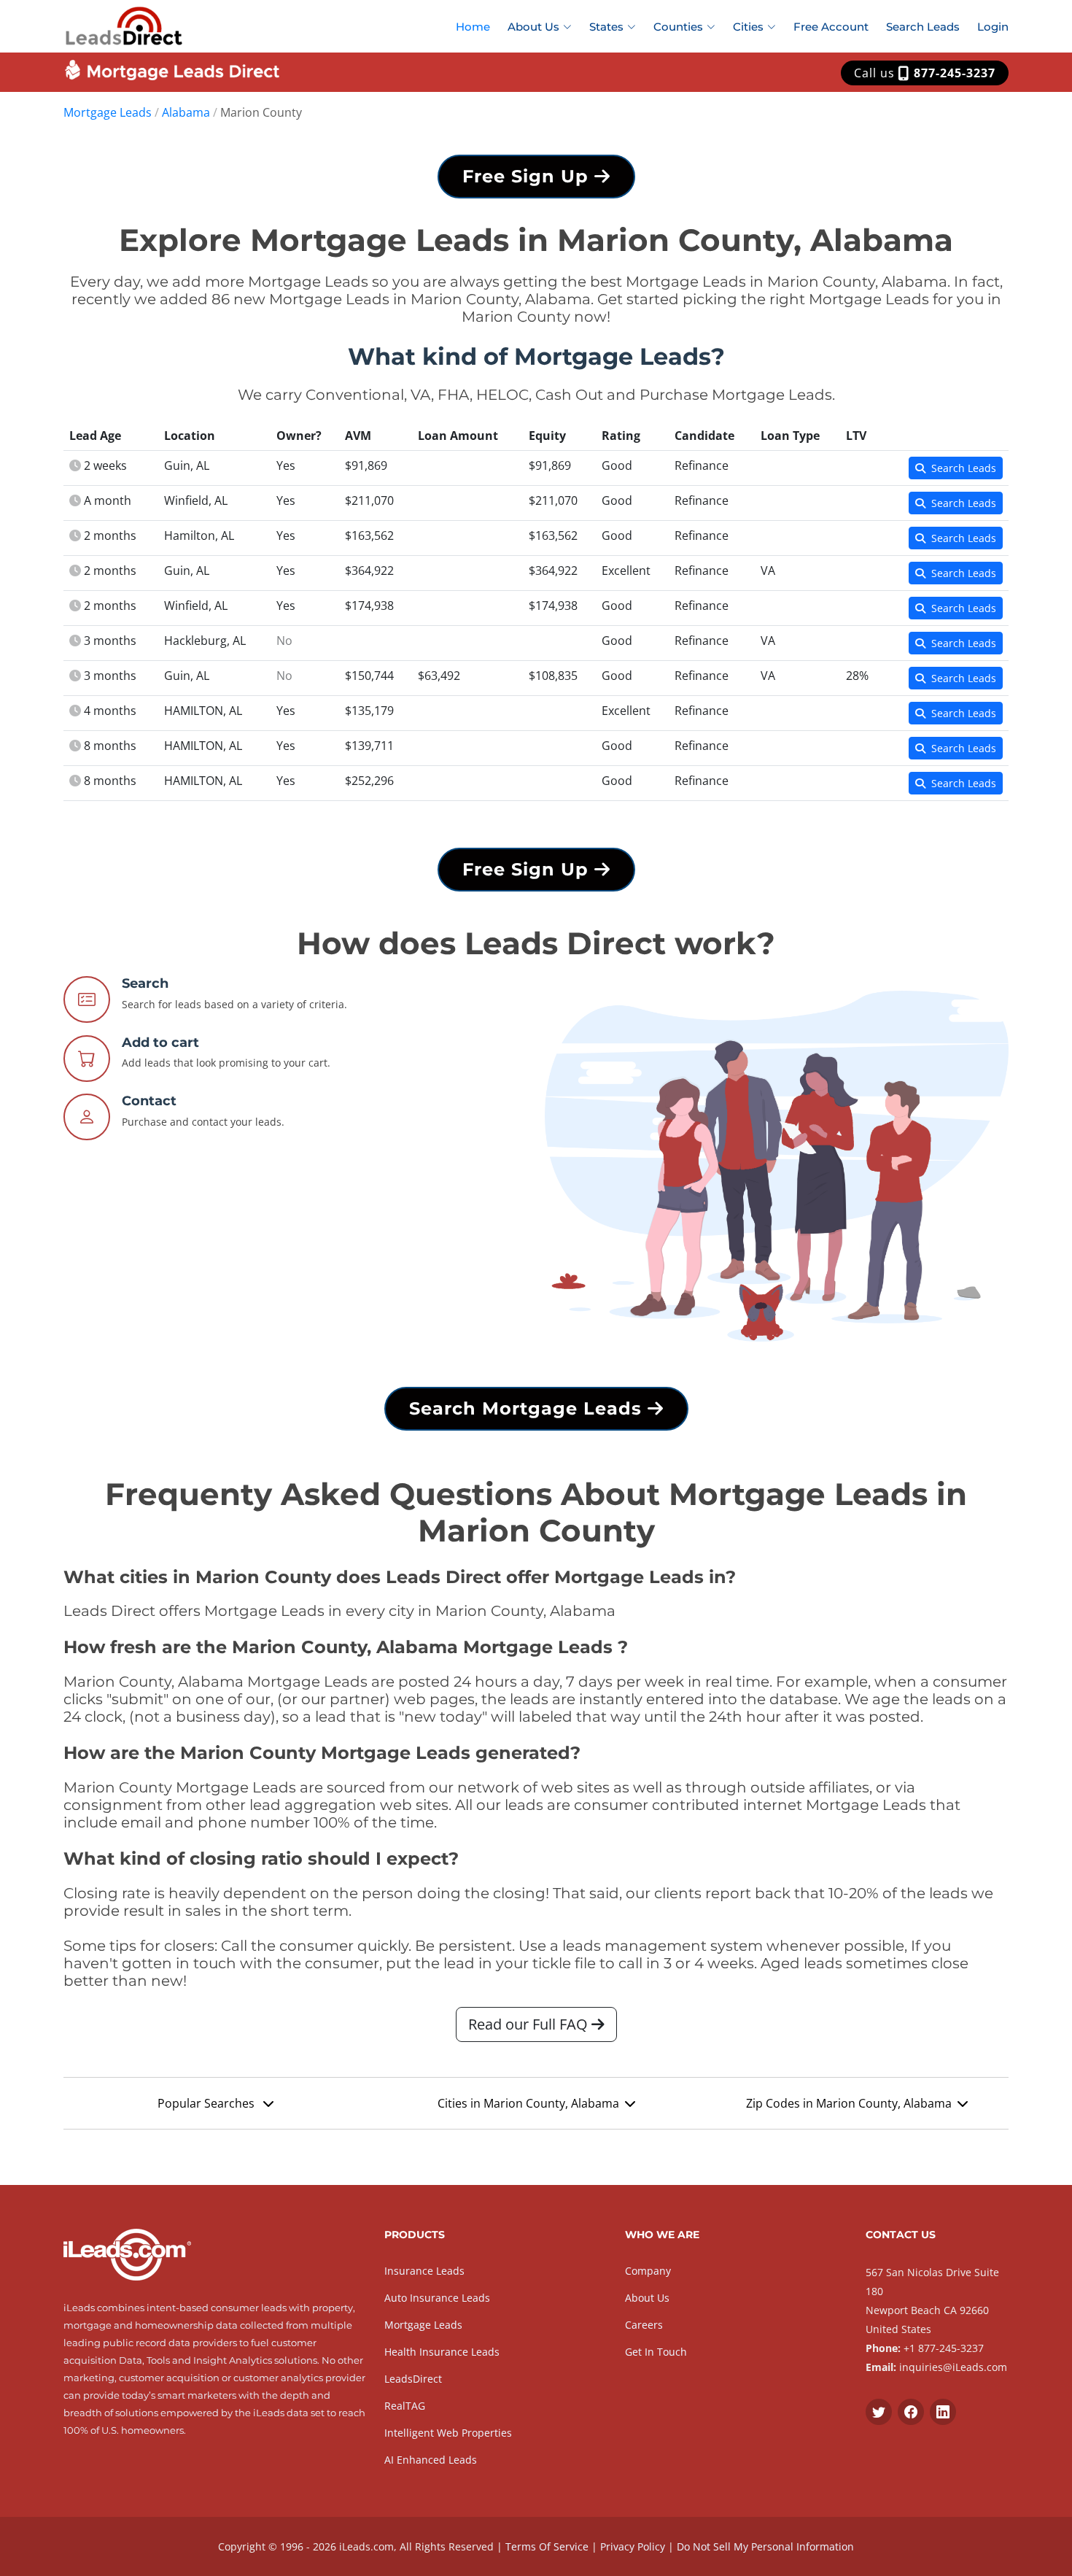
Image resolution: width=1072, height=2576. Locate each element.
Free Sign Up (528, 176)
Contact (149, 1101)
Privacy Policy (633, 2546)
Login (993, 27)
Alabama (186, 112)
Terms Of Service (547, 2546)
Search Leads (923, 27)
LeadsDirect (413, 2379)
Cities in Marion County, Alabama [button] (528, 2103)
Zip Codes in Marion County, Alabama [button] (849, 2103)
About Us (647, 2298)
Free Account (831, 27)
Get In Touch (656, 2352)
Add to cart (160, 1043)
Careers (644, 2325)
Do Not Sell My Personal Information (765, 2546)
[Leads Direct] (124, 24)
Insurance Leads (424, 2271)
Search (145, 983)
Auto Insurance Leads (437, 2298)
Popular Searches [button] (207, 2103)
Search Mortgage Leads (528, 1408)
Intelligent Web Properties (448, 2433)
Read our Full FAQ (530, 2024)
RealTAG (405, 2406)
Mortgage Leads (108, 112)
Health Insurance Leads (442, 2352)
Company (648, 2271)
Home (473, 27)
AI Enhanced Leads (431, 2460)
